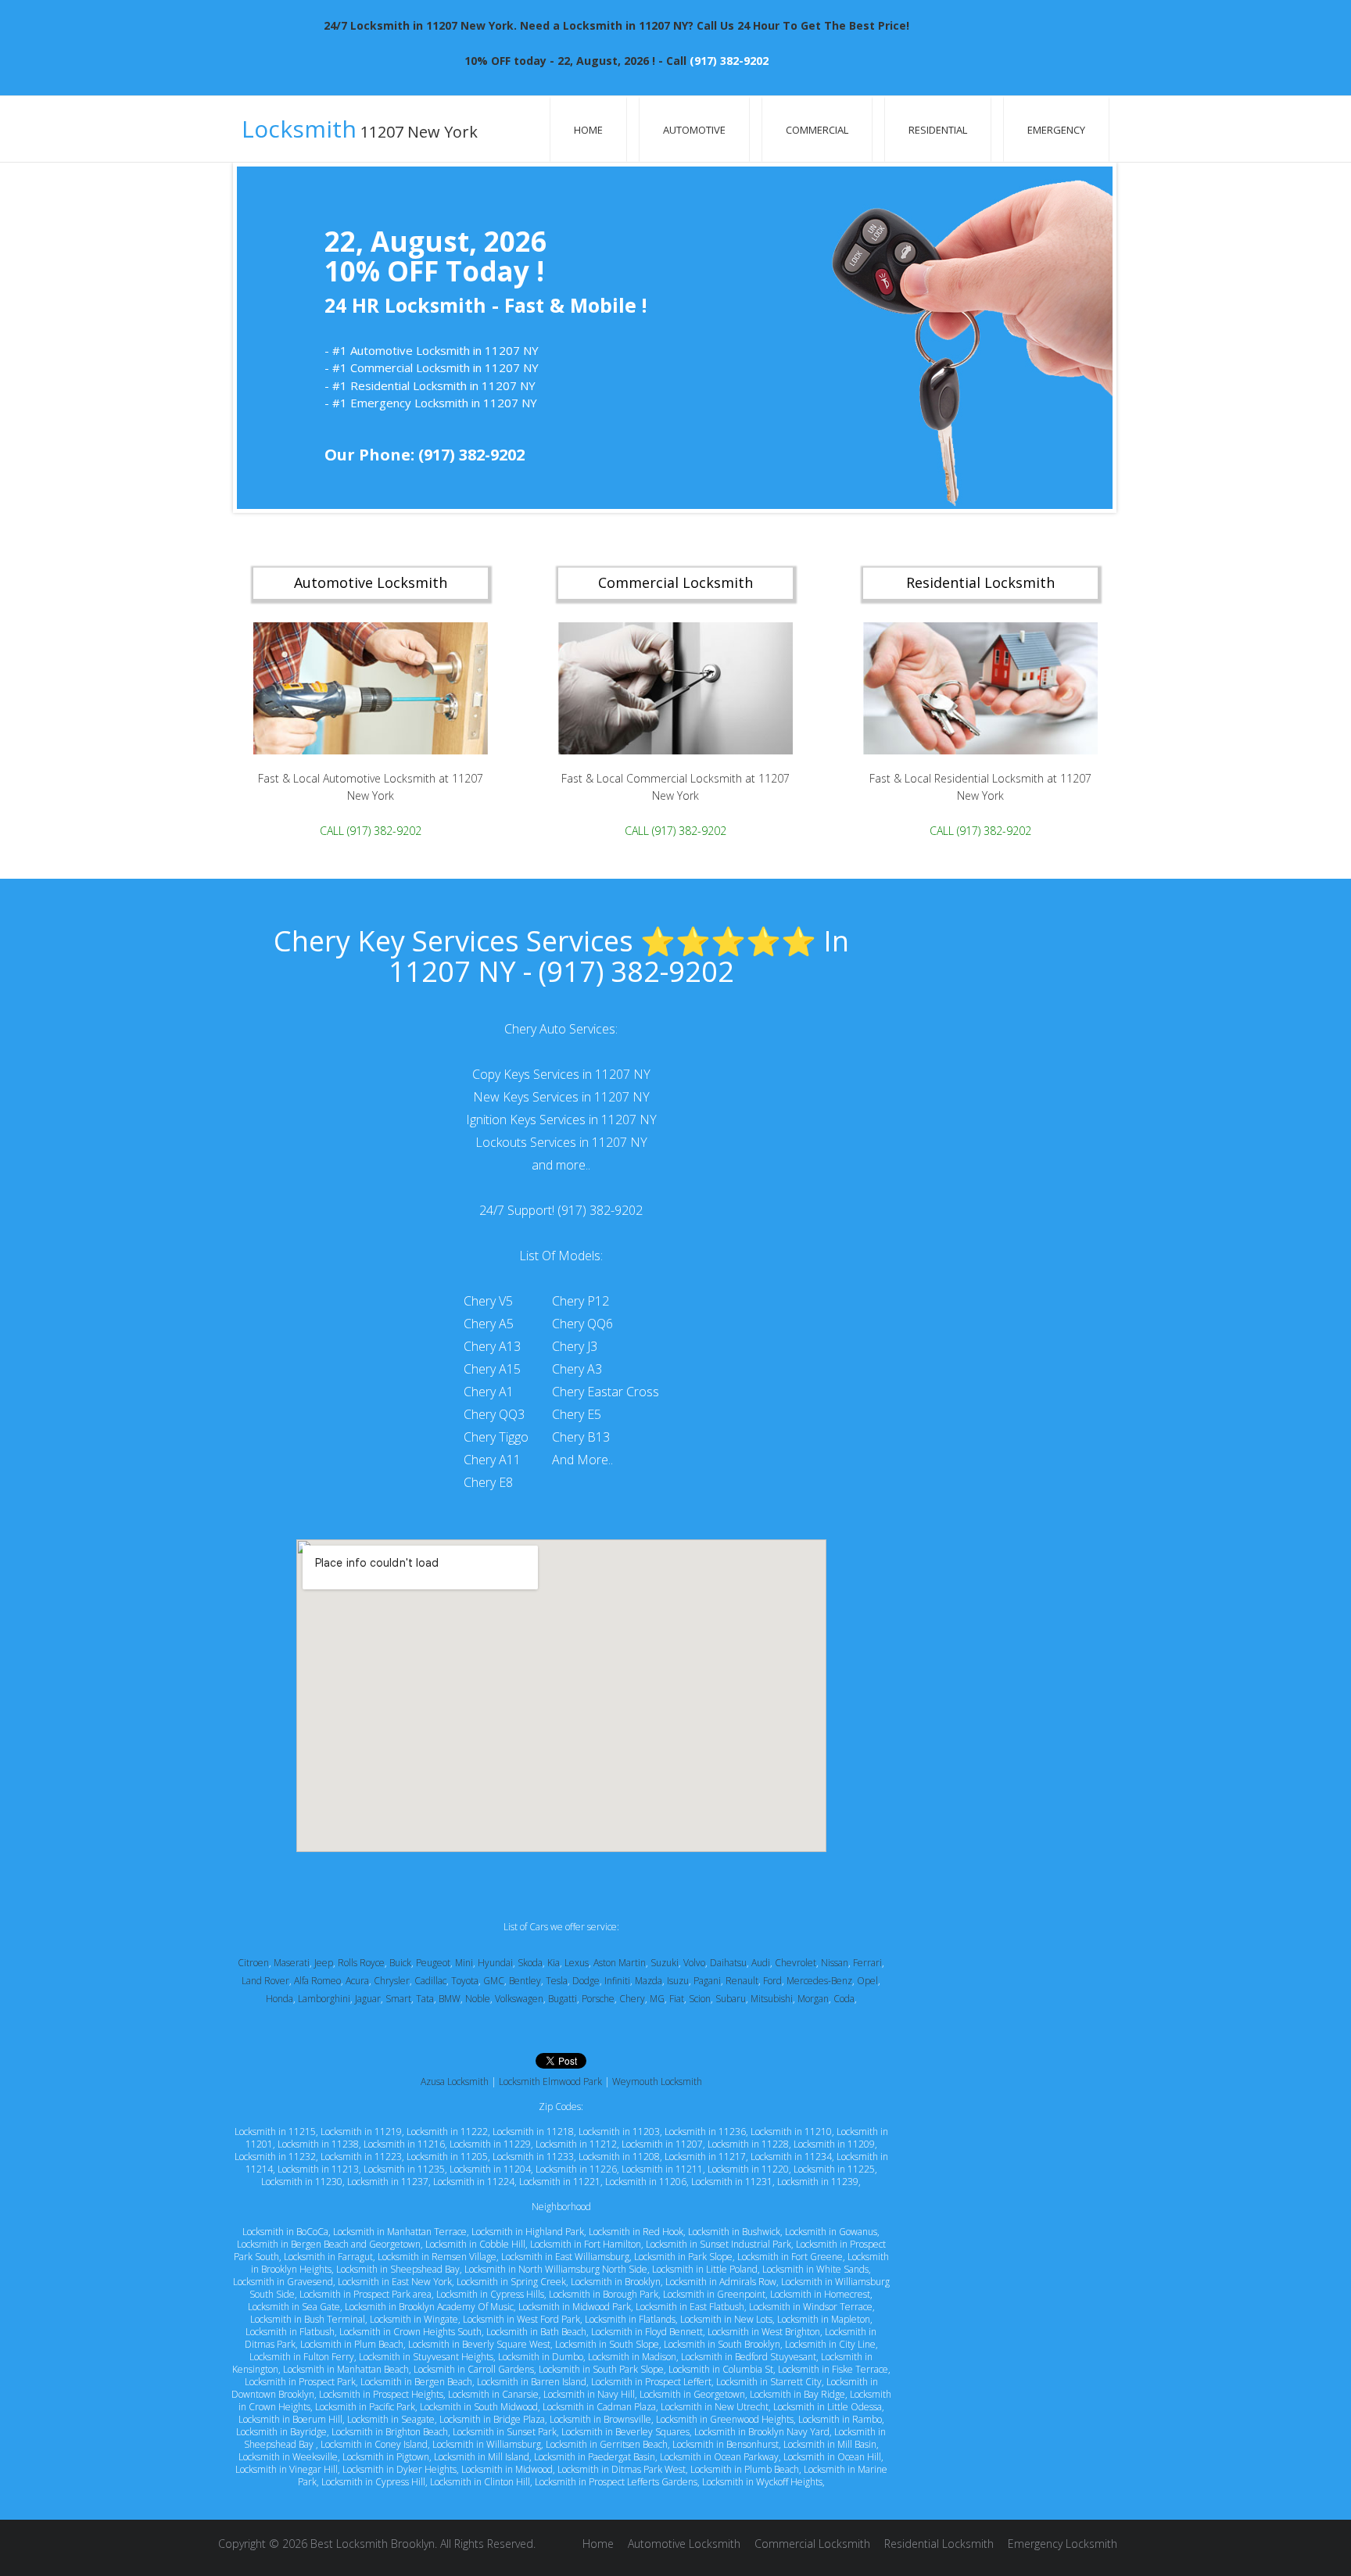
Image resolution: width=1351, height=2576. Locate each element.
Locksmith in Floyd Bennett (647, 2332)
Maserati (292, 1963)
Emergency (1056, 130)
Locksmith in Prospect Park (300, 2382)
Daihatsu (728, 1963)
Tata (425, 1999)
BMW (450, 1999)
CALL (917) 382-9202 (371, 830)
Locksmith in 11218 (533, 2132)
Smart (398, 1999)
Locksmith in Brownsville (600, 2419)
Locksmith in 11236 (705, 2132)
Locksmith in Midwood (507, 2469)
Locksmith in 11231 (732, 2182)
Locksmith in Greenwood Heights (725, 2419)
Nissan (835, 1963)
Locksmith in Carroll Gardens (474, 2369)
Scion (700, 1999)
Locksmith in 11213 (318, 2169)
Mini (464, 1963)
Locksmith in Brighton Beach (390, 2432)
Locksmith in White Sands (815, 2269)
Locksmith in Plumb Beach (745, 2469)
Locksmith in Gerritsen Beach (607, 2444)
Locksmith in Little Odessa (828, 2407)
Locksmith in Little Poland (705, 2269)
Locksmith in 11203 (619, 2132)
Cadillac (430, 1981)
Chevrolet (796, 1963)
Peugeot (433, 1963)
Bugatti (563, 1999)
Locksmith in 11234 (791, 2157)
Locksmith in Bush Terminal (308, 2319)
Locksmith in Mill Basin (830, 2444)
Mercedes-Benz (819, 1981)
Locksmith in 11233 (533, 2157)
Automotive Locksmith (684, 2544)
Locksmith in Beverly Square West (479, 2344)
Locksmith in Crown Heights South (410, 2332)
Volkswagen (519, 1999)
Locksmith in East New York (395, 2282)
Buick (400, 1963)
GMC (494, 1981)
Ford (772, 1981)
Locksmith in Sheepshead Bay (398, 2269)
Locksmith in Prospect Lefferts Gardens (616, 2482)
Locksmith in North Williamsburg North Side (556, 2269)
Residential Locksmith (939, 2544)
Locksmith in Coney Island (374, 2444)
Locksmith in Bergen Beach (416, 2382)
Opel (867, 1981)
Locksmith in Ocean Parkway (719, 2457)
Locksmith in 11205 (447, 2157)
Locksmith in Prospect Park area (366, 2294)
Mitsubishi (772, 1999)
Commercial (817, 130)
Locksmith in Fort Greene (790, 2257)
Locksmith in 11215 (275, 2132)
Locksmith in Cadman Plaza (599, 2407)
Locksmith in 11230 (302, 2182)
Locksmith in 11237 (388, 2182)
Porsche (598, 1999)
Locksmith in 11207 (662, 2144)
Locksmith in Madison (632, 2357)
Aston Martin (620, 1963)
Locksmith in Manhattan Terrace (400, 2232)
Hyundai (495, 1963)
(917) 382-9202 (729, 61)
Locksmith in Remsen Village (437, 2257)
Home (588, 130)
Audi (761, 1963)
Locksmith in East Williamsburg (565, 2257)
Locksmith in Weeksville (288, 2457)
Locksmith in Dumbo (541, 2357)
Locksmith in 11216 (404, 2144)
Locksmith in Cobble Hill (475, 2244)
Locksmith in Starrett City (769, 2382)
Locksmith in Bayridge (281, 2432)
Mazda (649, 1981)
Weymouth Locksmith (657, 2082)
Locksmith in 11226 (576, 2169)
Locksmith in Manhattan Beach (346, 2369)
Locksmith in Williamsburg (487, 2444)
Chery (632, 1999)
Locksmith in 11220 (748, 2169)
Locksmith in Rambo (840, 2419)
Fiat (677, 1999)
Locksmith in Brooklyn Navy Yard (762, 2432)
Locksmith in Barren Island (532, 2382)
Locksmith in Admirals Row (721, 2282)
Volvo (694, 1963)
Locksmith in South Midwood (479, 2407)
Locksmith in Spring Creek (511, 2282)
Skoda (530, 1963)
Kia (554, 1963)
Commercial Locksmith (812, 2544)
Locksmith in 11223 (361, 2157)
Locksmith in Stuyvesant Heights (426, 2357)
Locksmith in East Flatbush (690, 2307)
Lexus (577, 1963)
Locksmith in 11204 (490, 2169)
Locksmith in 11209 (834, 2144)
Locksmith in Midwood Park (575, 2307)
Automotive (694, 130)
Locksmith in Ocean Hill (832, 2457)
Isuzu (678, 1981)
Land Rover (265, 1981)
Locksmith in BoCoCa (285, 2232)
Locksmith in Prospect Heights (381, 2394)
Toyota (465, 1981)
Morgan (813, 1999)
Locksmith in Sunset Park (505, 2432)
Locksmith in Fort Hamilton (586, 2244)
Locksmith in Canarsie (493, 2394)
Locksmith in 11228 (748, 2144)
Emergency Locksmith (1063, 2544)
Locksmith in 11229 (490, 2144)
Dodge (586, 1981)
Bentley (525, 1981)
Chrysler (392, 1981)
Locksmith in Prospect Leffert (651, 2382)
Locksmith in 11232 (275, 2157)
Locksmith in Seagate (391, 2419)
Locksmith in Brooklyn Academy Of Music (429, 2307)
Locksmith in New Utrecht (715, 2407)
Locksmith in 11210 (791, 2132)
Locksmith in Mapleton (824, 2319)
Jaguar (368, 1999)
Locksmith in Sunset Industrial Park (719, 2244)
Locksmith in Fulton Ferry (302, 2357)
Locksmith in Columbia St (721, 2369)
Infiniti (617, 1981)
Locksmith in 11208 (619, 2157)
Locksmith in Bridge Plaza (492, 2419)
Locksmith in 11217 (705, 2157)
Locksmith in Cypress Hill (373, 2482)
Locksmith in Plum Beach (352, 2344)
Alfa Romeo (317, 1981)
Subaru (731, 1999)
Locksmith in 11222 (447, 2132)
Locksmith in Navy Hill (589, 2394)
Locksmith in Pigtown (386, 2457)
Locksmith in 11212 (576, 2144)
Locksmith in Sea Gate (294, 2307)
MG (657, 1999)
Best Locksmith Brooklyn (373, 2544)
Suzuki (665, 1963)
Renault (742, 1981)
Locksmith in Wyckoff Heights (762, 2482)
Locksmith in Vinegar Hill (287, 2469)
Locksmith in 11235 (404, 2169)
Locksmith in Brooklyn (616, 2282)
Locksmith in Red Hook (636, 2232)
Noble (478, 1999)
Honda (280, 1999)
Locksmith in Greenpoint (714, 2294)
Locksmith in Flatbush (290, 2332)
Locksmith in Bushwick (734, 2232)
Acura (357, 1981)
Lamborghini (324, 1999)
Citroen (253, 1963)
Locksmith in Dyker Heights (400, 2469)
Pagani (707, 1981)
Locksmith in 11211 (662, 2169)
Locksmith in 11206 (646, 2182)
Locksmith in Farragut (328, 2257)
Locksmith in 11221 (560, 2182)
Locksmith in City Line (830, 2344)
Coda (844, 1999)
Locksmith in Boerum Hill (290, 2419)
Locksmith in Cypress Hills (490, 2294)
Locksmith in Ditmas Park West (622, 2469)
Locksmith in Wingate (414, 2319)
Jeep (324, 1963)
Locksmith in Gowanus (831, 2232)
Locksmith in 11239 (818, 2182)
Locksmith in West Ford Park (521, 2319)
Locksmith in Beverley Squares (625, 2432)
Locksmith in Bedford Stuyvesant (749, 2357)
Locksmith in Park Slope (683, 2257)
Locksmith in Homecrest (820, 2294)
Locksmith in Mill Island (482, 2457)
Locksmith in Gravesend (283, 2282)
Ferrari (867, 1963)
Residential (938, 130)
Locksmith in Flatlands (630, 2319)
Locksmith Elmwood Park (550, 2082)
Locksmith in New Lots (726, 2319)
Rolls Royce (361, 1963)
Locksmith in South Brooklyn (722, 2344)
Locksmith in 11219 (361, 2132)
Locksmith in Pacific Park (365, 2407)
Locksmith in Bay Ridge (797, 2394)
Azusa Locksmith (455, 2082)
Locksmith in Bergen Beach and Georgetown (329, 2244)
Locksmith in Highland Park (528, 2232)
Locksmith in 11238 (318, 2144)
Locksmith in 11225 (834, 2169)
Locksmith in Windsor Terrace (811, 2307)
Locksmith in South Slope (607, 2344)
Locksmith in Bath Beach (536, 2332)
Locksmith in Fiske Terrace (833, 2369)
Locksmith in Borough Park (604, 2294)
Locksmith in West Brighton (764, 2332)
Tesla (557, 1981)
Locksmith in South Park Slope (601, 2369)
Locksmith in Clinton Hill (480, 2482)
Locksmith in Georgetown (692, 2394)
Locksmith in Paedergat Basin (595, 2457)
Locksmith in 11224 (474, 2182)
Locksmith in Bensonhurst (726, 2444)
